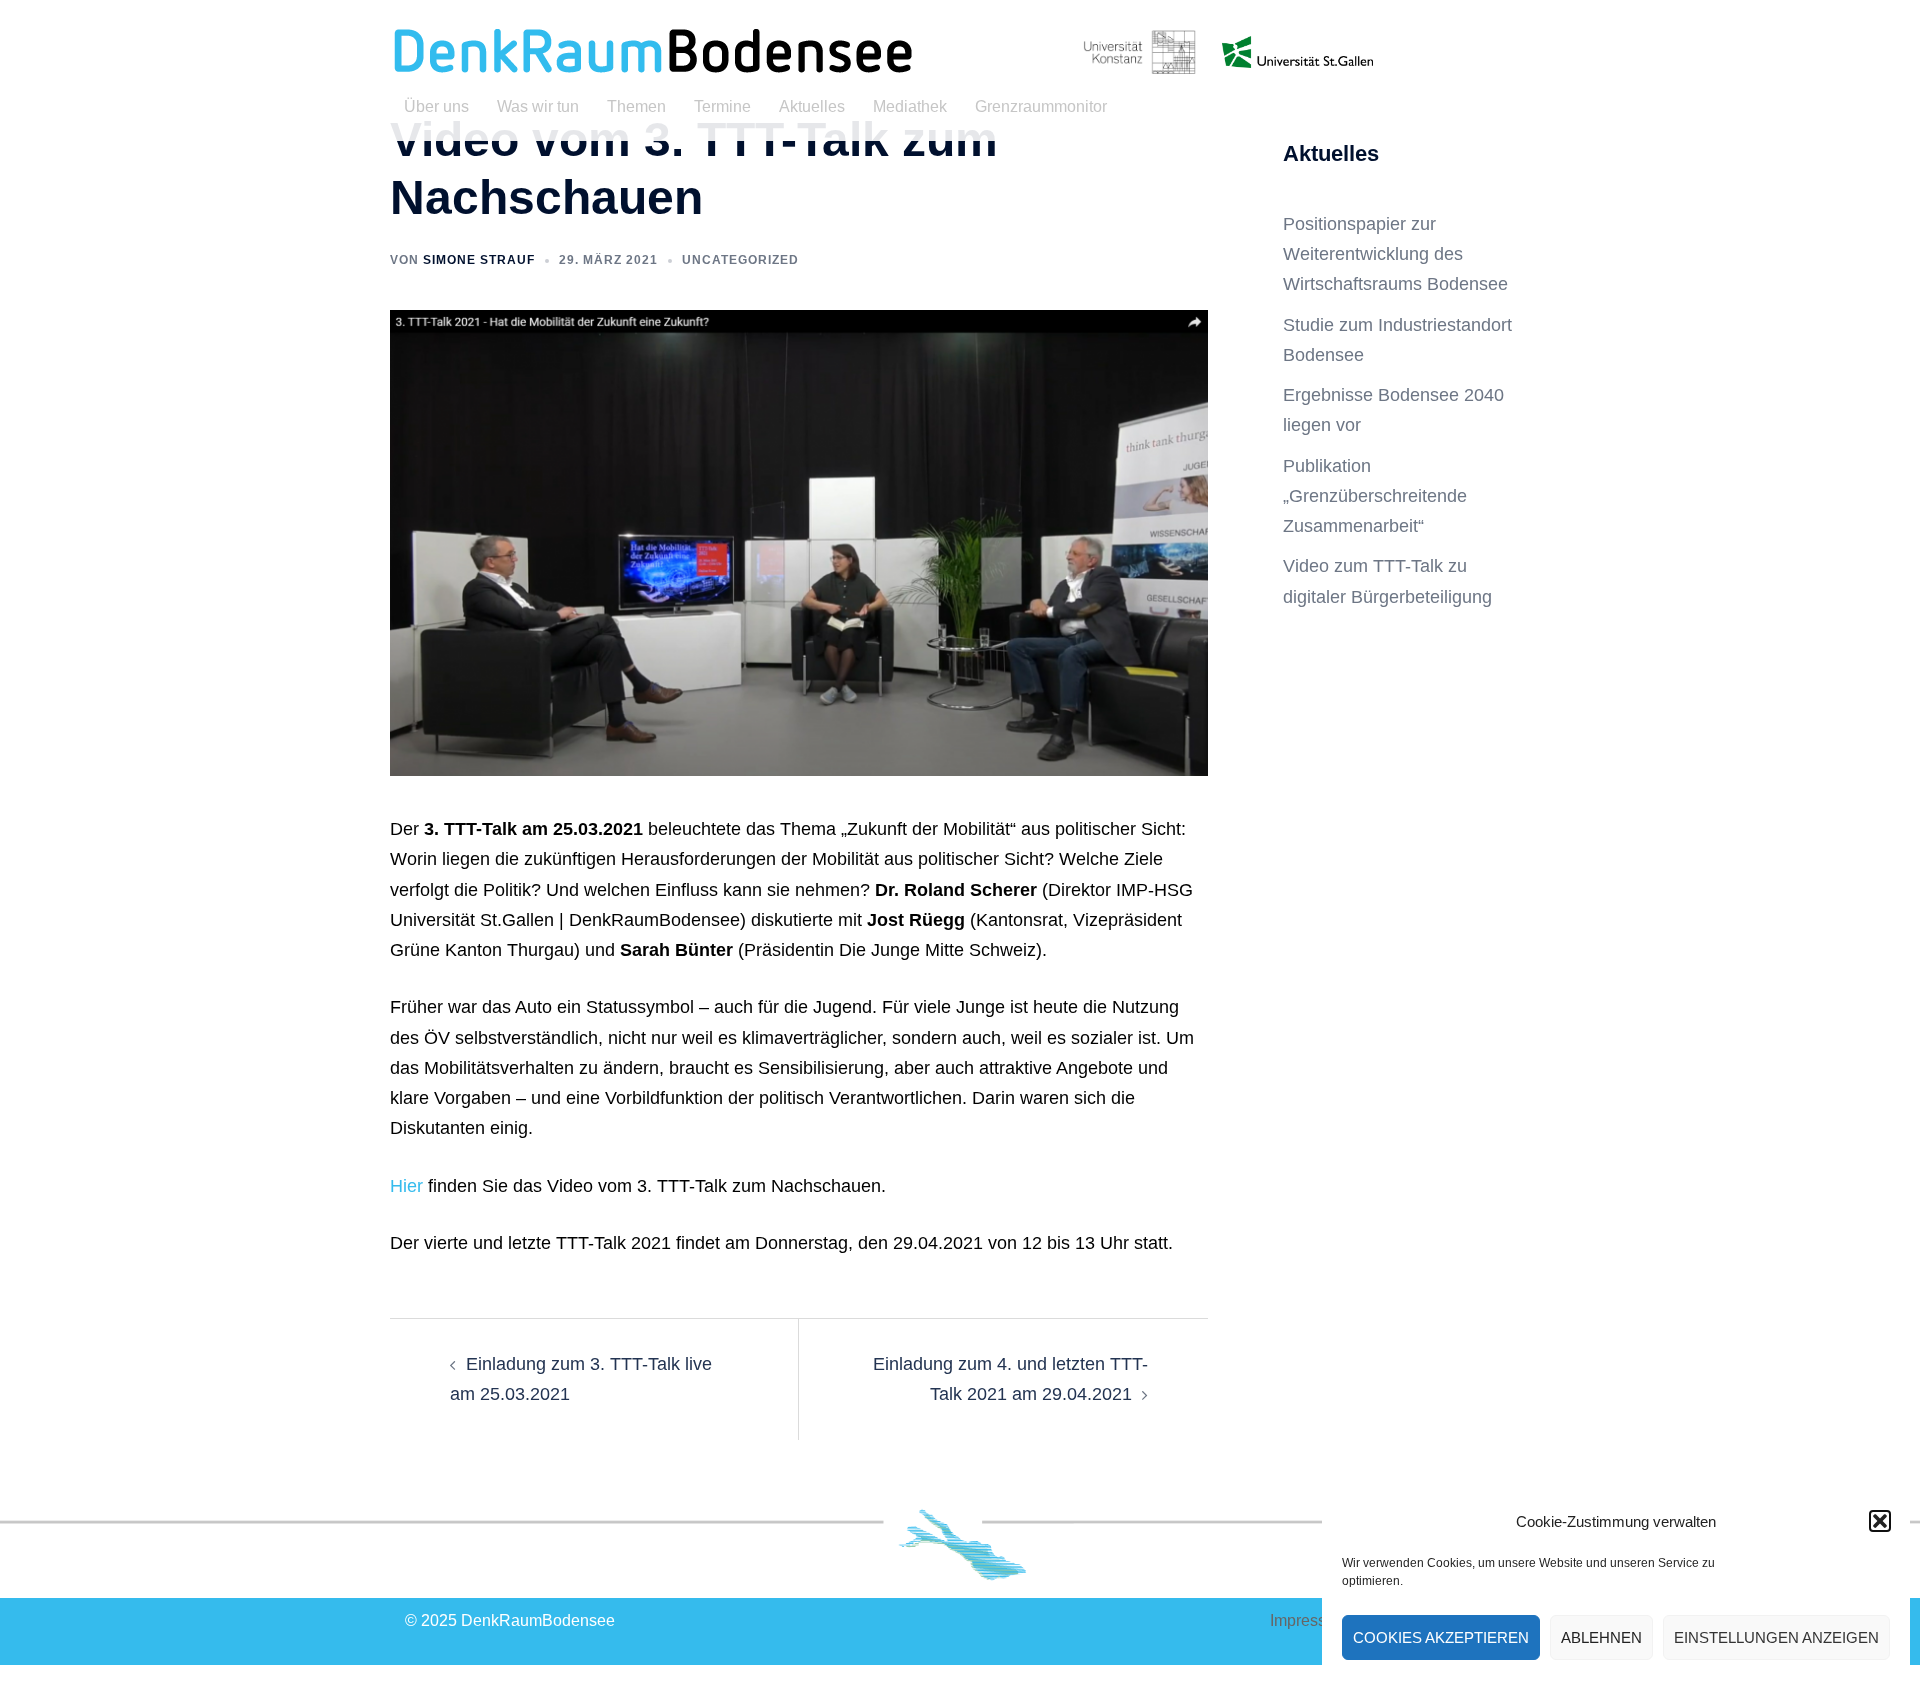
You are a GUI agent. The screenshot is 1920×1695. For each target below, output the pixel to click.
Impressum (1309, 1620)
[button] (1880, 1521)
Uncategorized (740, 260)
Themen (636, 106)
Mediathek (910, 106)
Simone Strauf (479, 260)
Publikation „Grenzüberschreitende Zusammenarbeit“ (1375, 496)
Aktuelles (812, 106)
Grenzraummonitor (1041, 106)
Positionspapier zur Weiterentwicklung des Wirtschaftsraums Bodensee (1395, 254)
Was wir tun (538, 106)
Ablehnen (1601, 1637)
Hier (406, 1186)
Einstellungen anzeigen (1776, 1637)
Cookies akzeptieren (1441, 1637)
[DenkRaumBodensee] (652, 51)
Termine (722, 106)
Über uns (436, 106)
